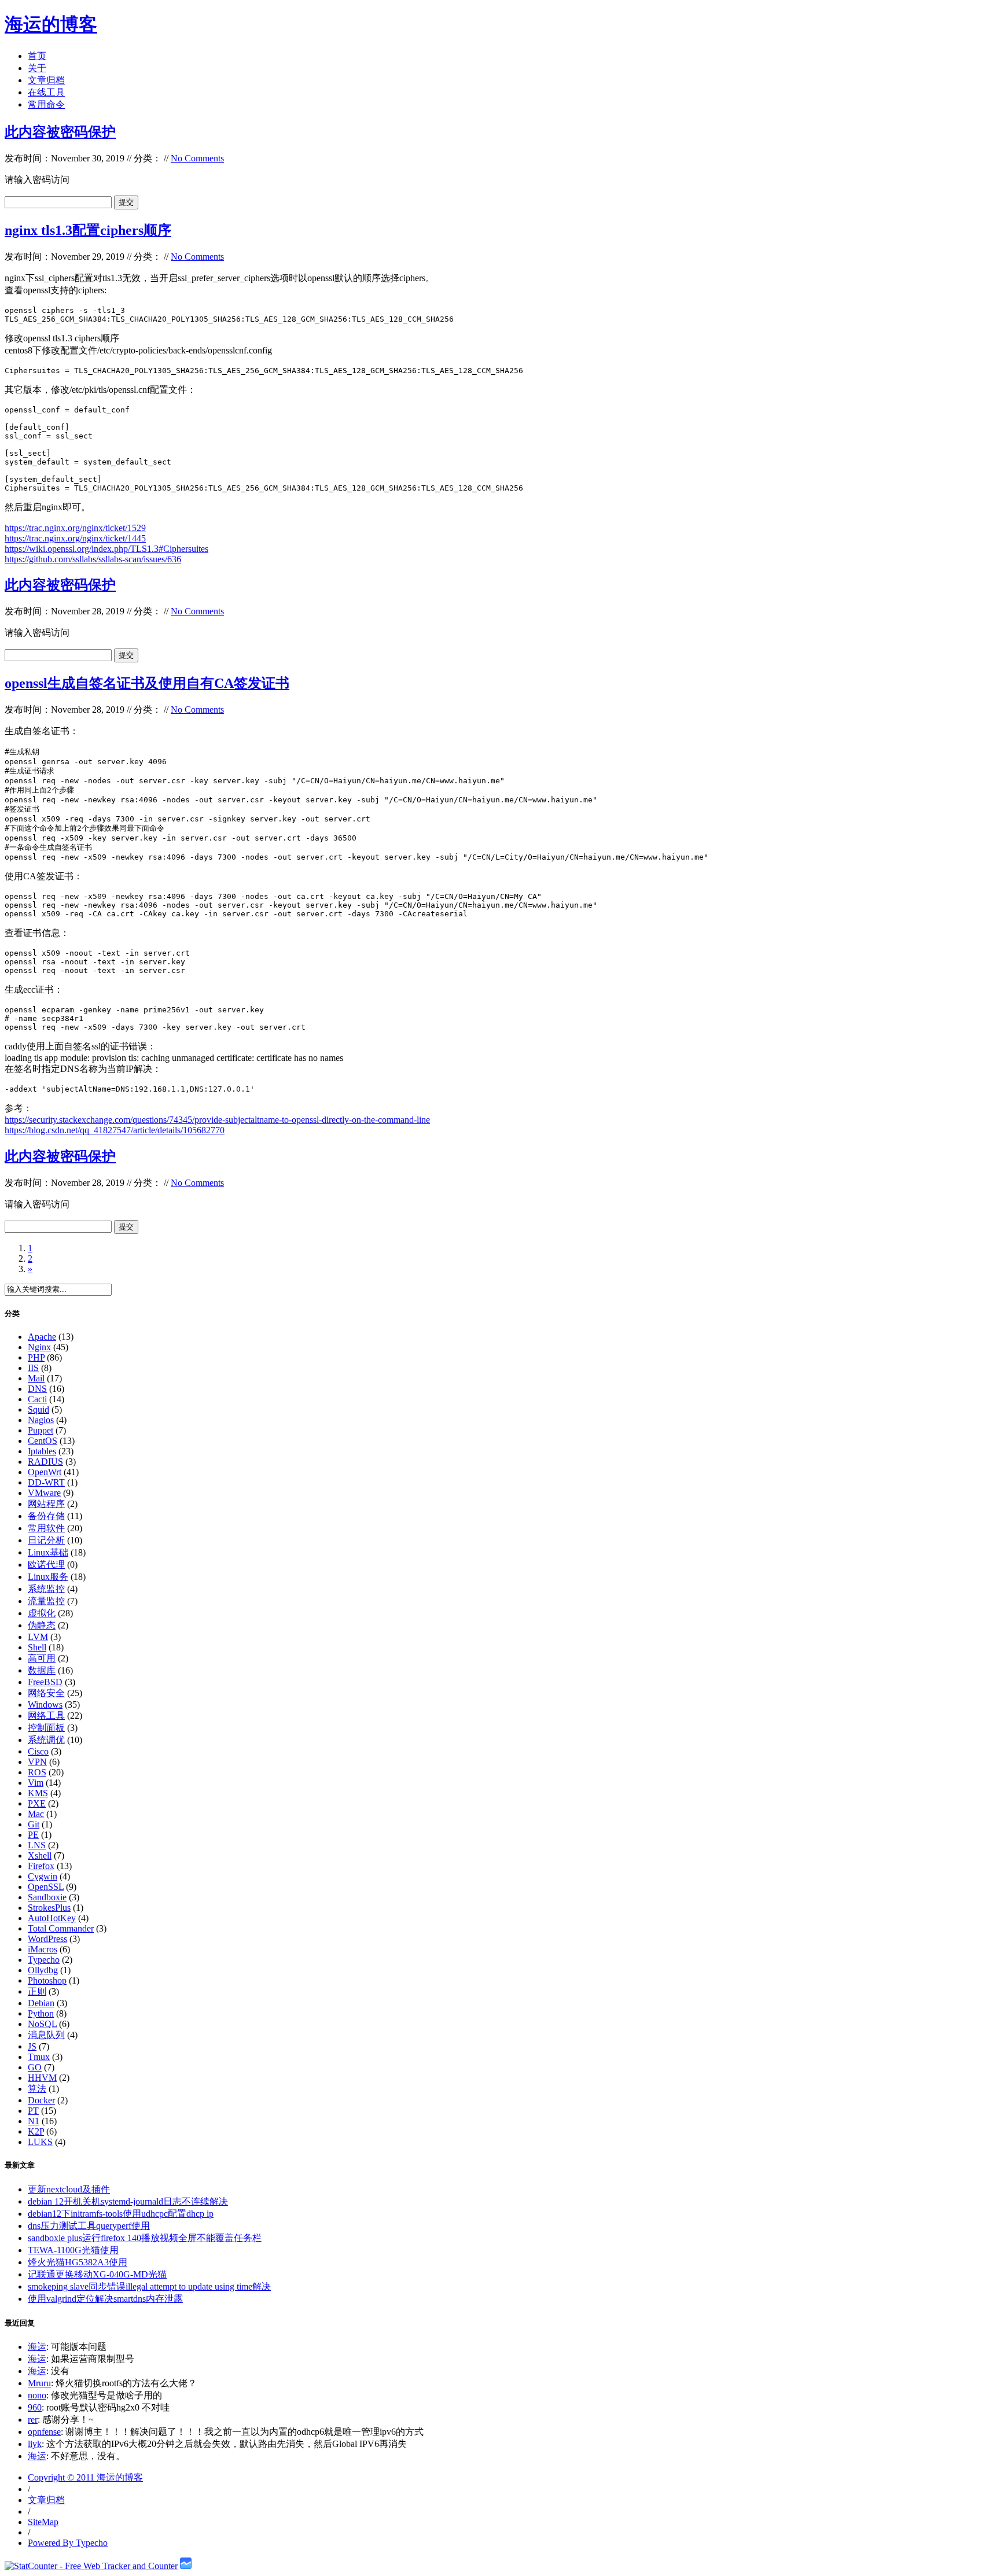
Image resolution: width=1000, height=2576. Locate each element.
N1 (34, 2121)
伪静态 (42, 1625)
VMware (44, 1493)
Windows (45, 1705)
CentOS (43, 1441)
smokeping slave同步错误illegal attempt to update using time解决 (149, 2286)
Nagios (41, 1420)
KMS (38, 1793)
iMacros (43, 1949)
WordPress (47, 1939)
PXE (37, 1803)
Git (34, 1824)
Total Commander (61, 1928)
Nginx (39, 1347)
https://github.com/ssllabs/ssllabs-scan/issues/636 (93, 559)
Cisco (38, 1751)
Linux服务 (48, 1577)
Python (41, 2013)
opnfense (44, 2432)
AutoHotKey (52, 1918)
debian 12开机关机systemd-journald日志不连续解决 (128, 2201)
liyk (35, 2444)
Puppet (41, 1430)
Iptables (42, 1451)
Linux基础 (48, 1552)
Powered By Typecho (68, 2543)
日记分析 (46, 1540)
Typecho (44, 1960)
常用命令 (46, 104)
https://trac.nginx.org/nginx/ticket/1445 (75, 538)
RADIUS (45, 1462)
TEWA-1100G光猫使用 (73, 2250)
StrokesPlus (49, 1908)
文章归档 (46, 80)
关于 (37, 68)
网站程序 (46, 1504)
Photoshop (47, 1980)
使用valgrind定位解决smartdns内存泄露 (105, 2299)
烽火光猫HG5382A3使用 (78, 2262)
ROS (37, 1772)
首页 (37, 56)
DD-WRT (46, 1482)
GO (35, 2067)
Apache (42, 1337)
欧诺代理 (46, 1565)
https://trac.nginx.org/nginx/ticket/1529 (75, 528)
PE (33, 1835)
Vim (36, 1783)
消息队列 (46, 2035)
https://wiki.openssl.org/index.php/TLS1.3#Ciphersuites (106, 549)
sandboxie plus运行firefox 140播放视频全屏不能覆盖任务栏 (145, 2238)
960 (35, 2407)
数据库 (42, 1670)
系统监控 (46, 1589)
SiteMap (43, 2522)
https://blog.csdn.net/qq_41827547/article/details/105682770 (115, 1130)
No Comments (197, 158)
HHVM (42, 2078)
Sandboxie (47, 1897)
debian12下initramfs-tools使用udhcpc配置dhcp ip (121, 2214)
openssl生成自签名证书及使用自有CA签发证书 (147, 683)
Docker (41, 2100)
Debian (41, 2003)
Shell (37, 1647)
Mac (36, 1814)
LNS (37, 1845)
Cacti (37, 1399)
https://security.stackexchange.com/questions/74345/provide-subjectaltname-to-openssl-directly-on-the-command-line (217, 1120)
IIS (33, 1368)
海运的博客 (51, 24)
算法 (37, 2089)
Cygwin (43, 1876)
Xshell (40, 1855)
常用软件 (46, 1528)
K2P (36, 2131)
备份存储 (46, 1516)
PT (33, 2111)
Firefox (41, 1866)
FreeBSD (45, 1682)
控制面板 (46, 1728)
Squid (38, 1409)
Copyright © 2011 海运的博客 (85, 2477)
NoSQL (42, 2024)
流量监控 (46, 1601)
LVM (38, 1637)
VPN (37, 1762)
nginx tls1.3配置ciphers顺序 (88, 230)
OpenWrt (45, 1472)
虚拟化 (42, 1613)
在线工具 (46, 92)
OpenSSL (46, 1887)
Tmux (39, 2057)
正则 (37, 1991)
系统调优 (46, 1740)
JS (32, 2046)
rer (33, 2420)
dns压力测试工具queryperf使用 (89, 2226)
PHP (36, 1357)
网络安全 (46, 1693)
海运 (37, 2347)
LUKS (40, 2142)
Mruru (39, 2383)
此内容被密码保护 (60, 132)
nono (37, 2395)
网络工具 (46, 1716)
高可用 (42, 1658)
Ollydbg (43, 1970)
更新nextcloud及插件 (69, 2189)
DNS (37, 1389)
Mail (36, 1378)
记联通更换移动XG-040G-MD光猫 (97, 2274)
